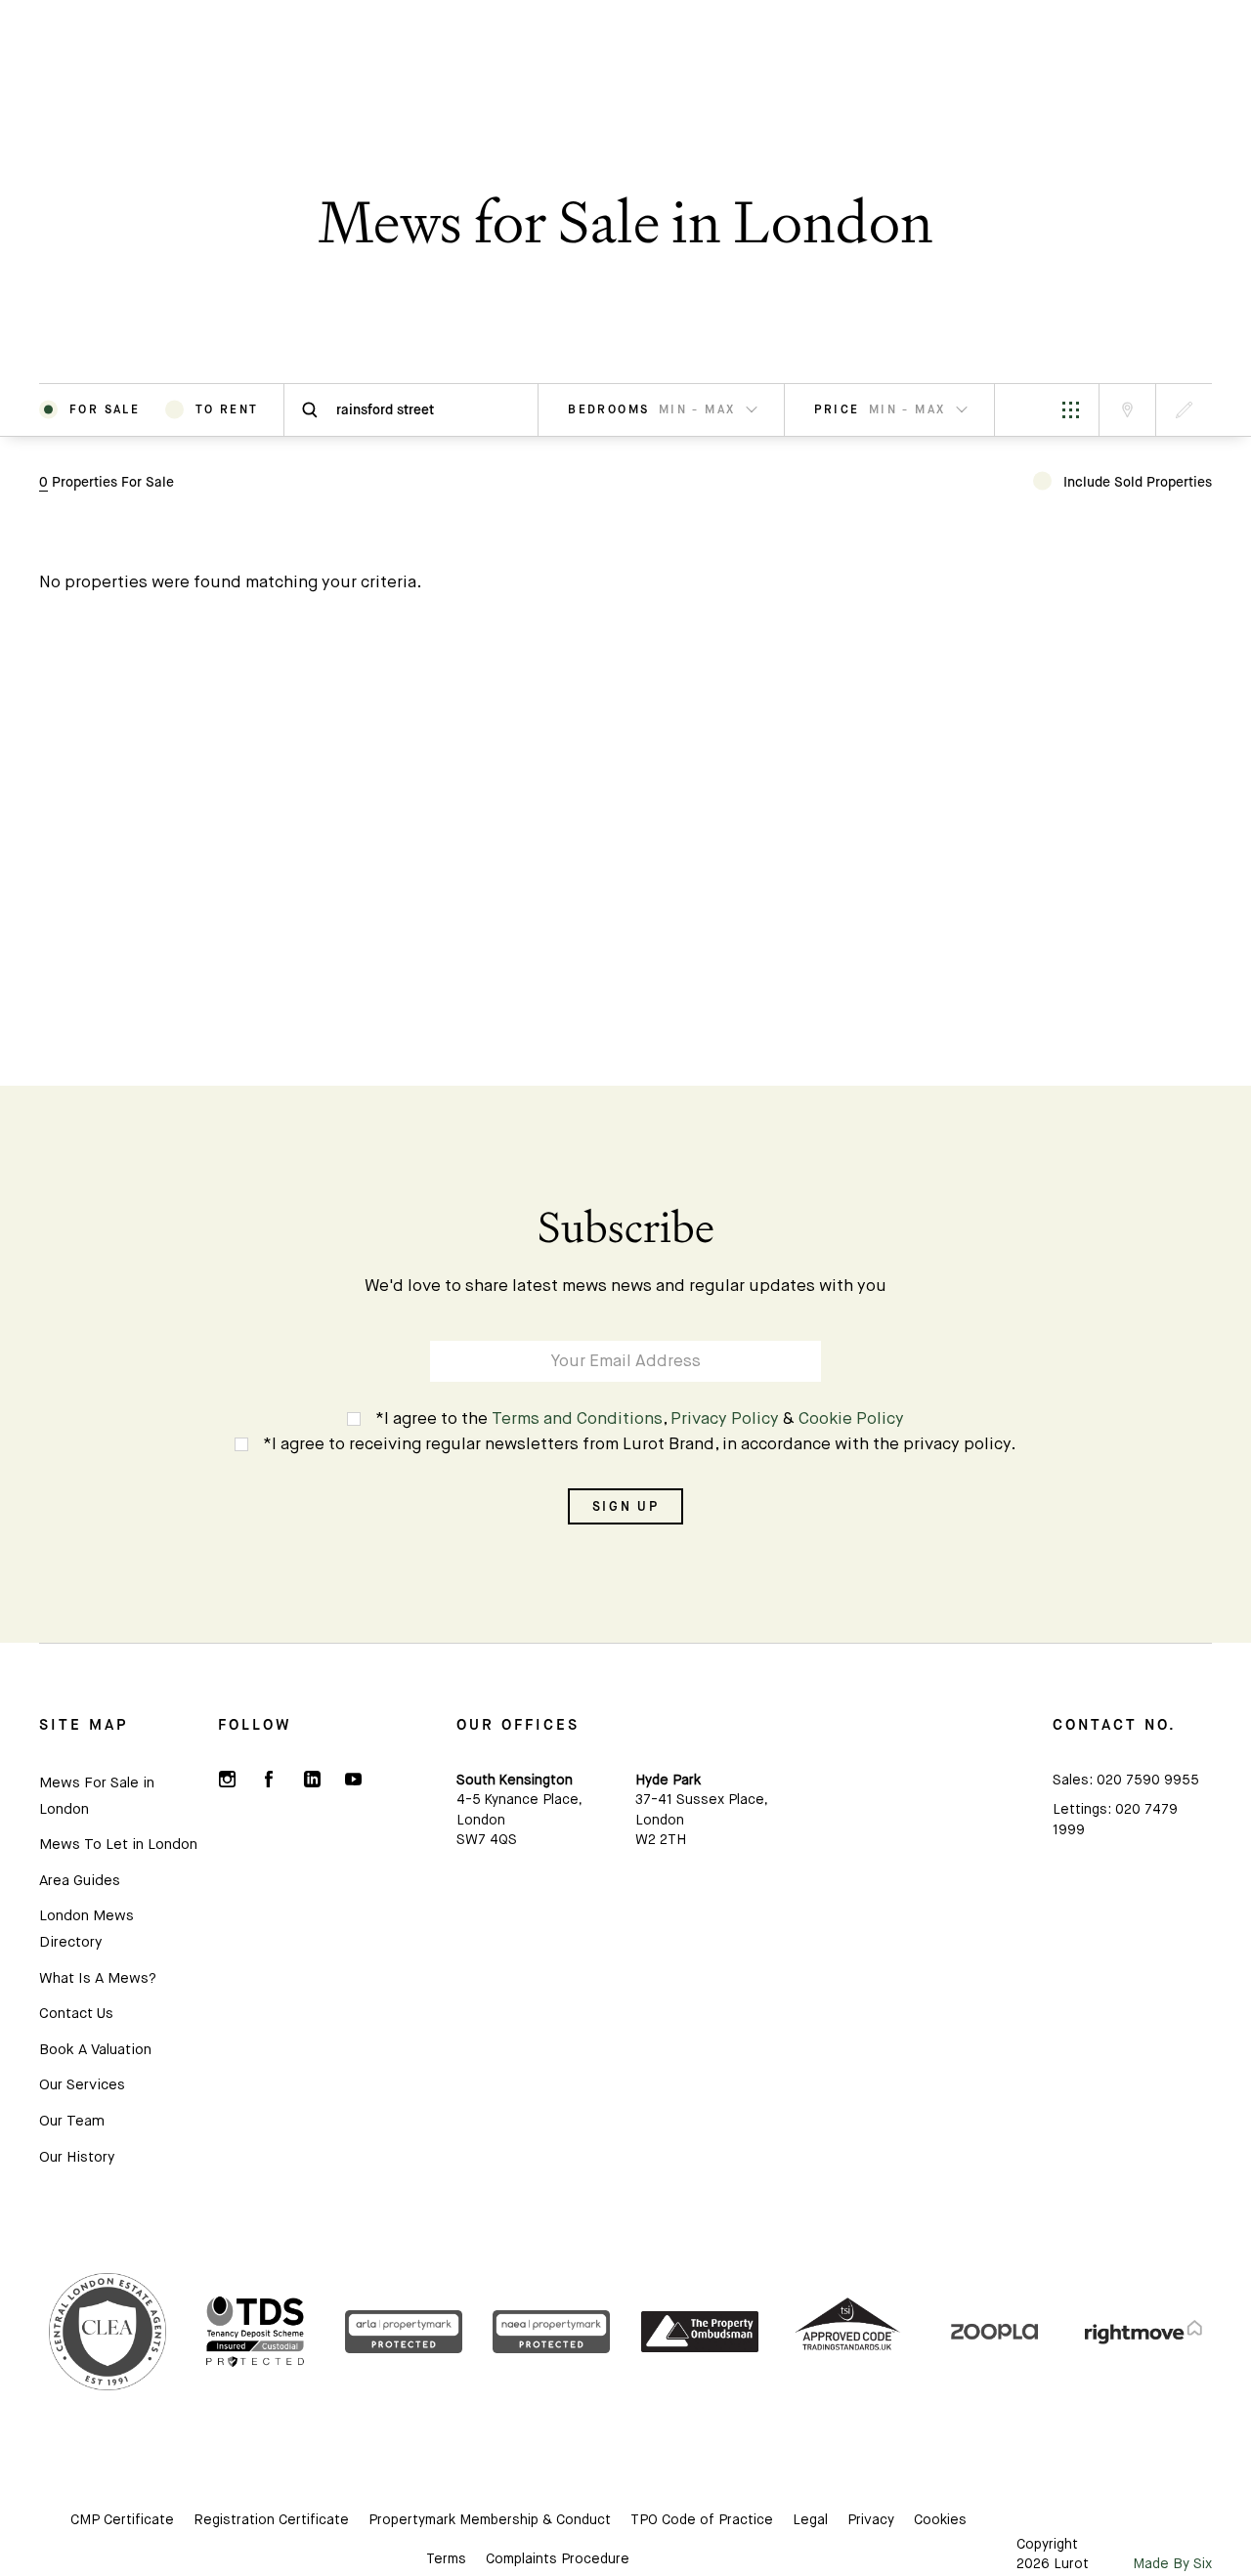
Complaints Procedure (558, 2559)
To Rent (227, 409)
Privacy (871, 2520)
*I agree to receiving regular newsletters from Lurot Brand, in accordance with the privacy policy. (640, 1445)
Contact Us (76, 2014)
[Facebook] (269, 1780)
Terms (446, 2559)
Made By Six (1172, 2564)
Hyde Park (668, 1781)
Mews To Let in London (118, 1845)
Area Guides (80, 1881)
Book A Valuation (95, 2050)
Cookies (940, 2520)
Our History (77, 2157)
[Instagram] (227, 1780)
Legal (810, 2520)
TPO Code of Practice (702, 2520)
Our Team (72, 2121)
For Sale (105, 409)
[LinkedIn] (311, 1780)
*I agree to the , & (640, 1419)
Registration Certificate (271, 2520)
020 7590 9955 (1148, 1781)
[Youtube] (353, 1780)
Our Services (82, 2085)
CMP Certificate (122, 2520)
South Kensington (515, 1781)
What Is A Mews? (98, 1978)
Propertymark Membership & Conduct (490, 2520)
